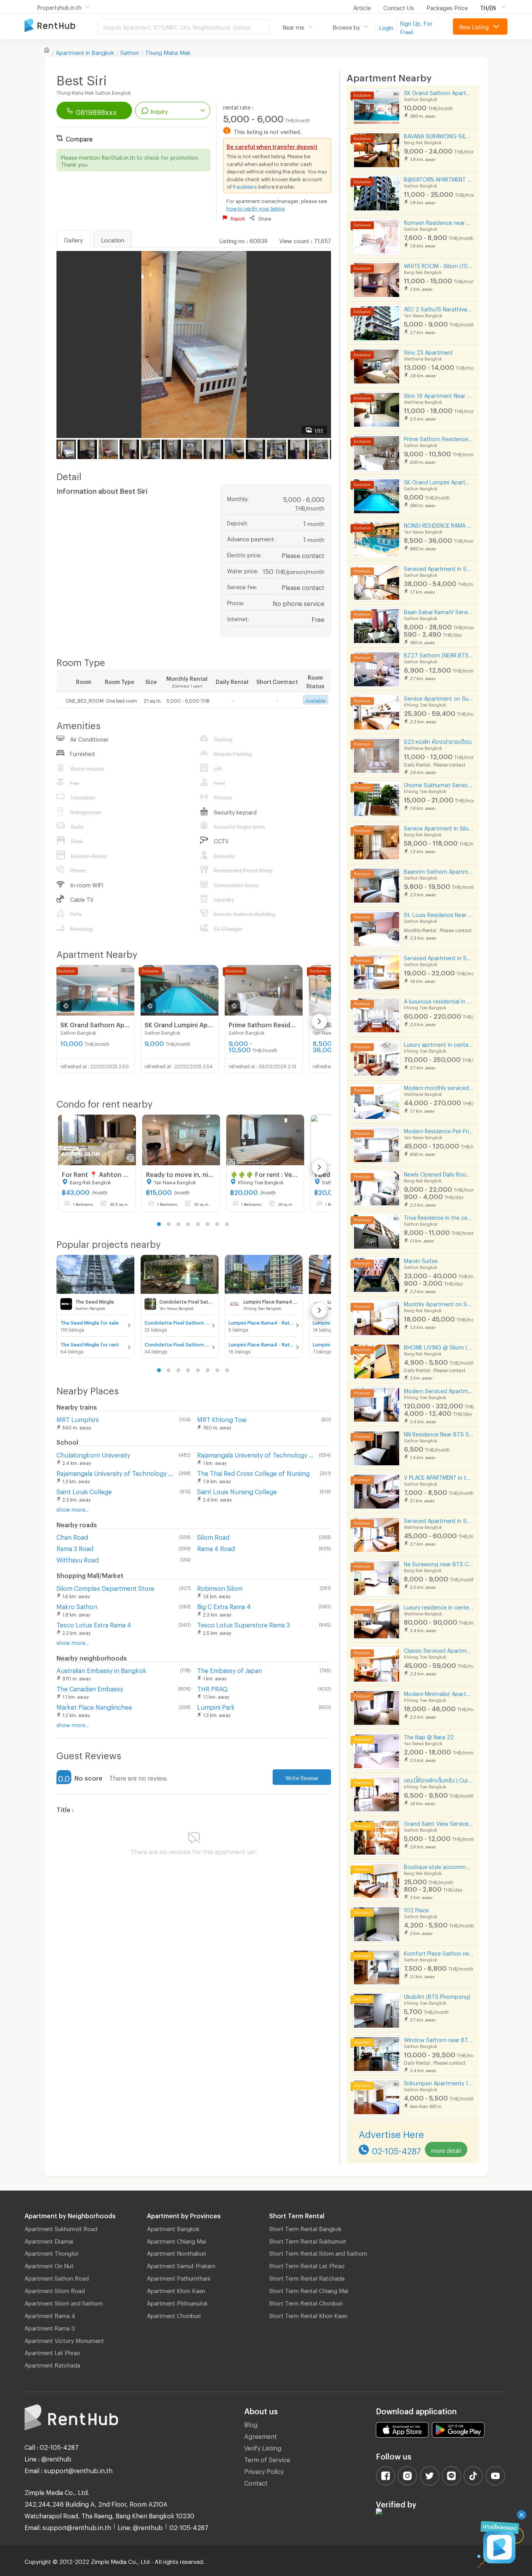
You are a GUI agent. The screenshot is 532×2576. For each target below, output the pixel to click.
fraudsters (245, 186)
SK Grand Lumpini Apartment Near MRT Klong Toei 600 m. (439, 481)
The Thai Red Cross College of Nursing (253, 1472)
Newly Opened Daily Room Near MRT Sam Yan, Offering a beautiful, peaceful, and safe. (439, 1173)
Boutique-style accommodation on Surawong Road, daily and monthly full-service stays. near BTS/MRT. (439, 1866)
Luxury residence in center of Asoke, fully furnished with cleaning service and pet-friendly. (439, 1606)
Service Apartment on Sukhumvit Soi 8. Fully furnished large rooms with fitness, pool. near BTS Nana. (439, 697)
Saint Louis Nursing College (237, 1490)
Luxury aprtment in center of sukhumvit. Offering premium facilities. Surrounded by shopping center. (439, 1043)
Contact (256, 2482)
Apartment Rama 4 (50, 2315)
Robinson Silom (220, 1587)
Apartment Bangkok (173, 2228)
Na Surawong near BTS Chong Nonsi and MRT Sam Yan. (439, 1563)
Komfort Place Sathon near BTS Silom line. (439, 1952)
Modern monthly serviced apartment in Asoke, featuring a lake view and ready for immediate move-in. (439, 1087)
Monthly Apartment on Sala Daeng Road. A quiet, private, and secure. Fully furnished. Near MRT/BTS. (439, 1303)
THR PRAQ (212, 1688)
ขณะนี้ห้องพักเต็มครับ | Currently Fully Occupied (439, 1779)
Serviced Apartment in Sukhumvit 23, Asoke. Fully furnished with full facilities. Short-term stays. (439, 1520)
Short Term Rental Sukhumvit (308, 2240)
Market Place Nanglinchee (94, 1706)
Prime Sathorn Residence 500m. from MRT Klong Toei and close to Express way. (439, 438)
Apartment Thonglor (52, 2252)
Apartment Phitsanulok (177, 2302)
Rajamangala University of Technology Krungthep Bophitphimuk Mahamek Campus (257, 1454)
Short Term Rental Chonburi (306, 2302)
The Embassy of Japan (230, 1669)
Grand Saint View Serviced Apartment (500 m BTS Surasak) (439, 1822)
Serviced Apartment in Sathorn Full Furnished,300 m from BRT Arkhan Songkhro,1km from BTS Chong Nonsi (439, 957)
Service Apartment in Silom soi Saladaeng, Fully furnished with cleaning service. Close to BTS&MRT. (439, 827)
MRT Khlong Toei (222, 1418)
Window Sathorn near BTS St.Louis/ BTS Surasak (439, 2039)
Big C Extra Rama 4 (224, 1605)
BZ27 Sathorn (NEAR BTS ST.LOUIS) (439, 654)
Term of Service (267, 2459)
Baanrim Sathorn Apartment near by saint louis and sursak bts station (439, 870)
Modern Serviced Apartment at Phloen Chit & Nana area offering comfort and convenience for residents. (439, 1390)
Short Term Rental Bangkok (305, 2228)
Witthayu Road (78, 1559)
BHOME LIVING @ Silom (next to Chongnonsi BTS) (439, 1346)
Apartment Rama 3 (50, 2327)
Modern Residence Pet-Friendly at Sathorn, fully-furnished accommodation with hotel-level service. (439, 1130)
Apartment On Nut (49, 2265)
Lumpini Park (216, 1706)
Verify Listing (263, 2447)
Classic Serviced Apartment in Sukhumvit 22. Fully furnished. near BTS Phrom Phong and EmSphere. (439, 1649)
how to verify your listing (255, 207)
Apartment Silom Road (55, 2290)
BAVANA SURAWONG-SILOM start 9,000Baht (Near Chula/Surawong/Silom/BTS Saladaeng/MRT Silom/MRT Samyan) (439, 135)
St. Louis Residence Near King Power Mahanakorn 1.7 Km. (439, 914)
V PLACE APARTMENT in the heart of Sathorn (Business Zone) (439, 1476)
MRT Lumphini (78, 1418)
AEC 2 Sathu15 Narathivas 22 (439, 308)
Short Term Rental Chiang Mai (309, 2290)
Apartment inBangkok (85, 51)
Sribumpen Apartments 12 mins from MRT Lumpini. (439, 2082)
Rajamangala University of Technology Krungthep (116, 1472)
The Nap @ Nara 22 (429, 1736)
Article (362, 7)
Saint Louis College (84, 1490)
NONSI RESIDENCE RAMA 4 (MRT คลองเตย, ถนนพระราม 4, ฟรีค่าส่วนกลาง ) (439, 524)
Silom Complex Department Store (105, 1587)
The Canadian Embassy (90, 1688)
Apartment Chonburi (174, 2315)
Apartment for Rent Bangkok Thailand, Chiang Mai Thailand (62, 26)
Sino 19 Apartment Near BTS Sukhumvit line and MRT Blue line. (439, 395)
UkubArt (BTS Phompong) (437, 1996)
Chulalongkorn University (93, 1454)
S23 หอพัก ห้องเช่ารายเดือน (438, 741)
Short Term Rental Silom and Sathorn (318, 2252)
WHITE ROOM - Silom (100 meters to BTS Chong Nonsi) (439, 265)
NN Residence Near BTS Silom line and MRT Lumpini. (439, 1433)
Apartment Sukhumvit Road (61, 2228)
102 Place (416, 1909)
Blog (251, 2423)
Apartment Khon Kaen (176, 2290)
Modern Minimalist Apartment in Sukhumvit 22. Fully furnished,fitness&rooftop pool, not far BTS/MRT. (439, 1693)
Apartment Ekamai (49, 2240)
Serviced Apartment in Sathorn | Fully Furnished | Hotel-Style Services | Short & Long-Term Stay (439, 568)
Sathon (130, 51)
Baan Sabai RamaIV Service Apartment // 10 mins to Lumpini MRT (439, 611)
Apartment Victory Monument (64, 2339)
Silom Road (213, 1536)
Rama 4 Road (216, 1547)
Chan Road (72, 1536)
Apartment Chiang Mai (176, 2240)
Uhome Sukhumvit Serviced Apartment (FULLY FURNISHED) (439, 784)
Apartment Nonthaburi (176, 2252)
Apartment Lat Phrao (52, 2352)
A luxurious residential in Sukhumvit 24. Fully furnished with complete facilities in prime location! (439, 1000)
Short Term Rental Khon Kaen (308, 2315)
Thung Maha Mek (168, 51)
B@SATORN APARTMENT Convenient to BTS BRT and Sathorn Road (439, 178)
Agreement (261, 2435)
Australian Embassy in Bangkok (101, 1669)
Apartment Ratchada (52, 2364)
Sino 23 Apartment (428, 351)
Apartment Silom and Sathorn (64, 2302)
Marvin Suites (421, 1260)
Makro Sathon (77, 1605)
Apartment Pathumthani (179, 2277)
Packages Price (447, 7)
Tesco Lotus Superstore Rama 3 (243, 1624)
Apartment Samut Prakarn (181, 2265)
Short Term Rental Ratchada (307, 2277)
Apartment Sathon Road (57, 2277)
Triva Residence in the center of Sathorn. (439, 1216)
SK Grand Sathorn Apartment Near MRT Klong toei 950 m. (439, 92)
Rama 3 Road (75, 1547)
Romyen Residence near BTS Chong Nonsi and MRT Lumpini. (439, 222)
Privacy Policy (264, 2470)
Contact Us (399, 7)
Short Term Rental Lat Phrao (307, 2265)
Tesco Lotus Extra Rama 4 (94, 1624)
